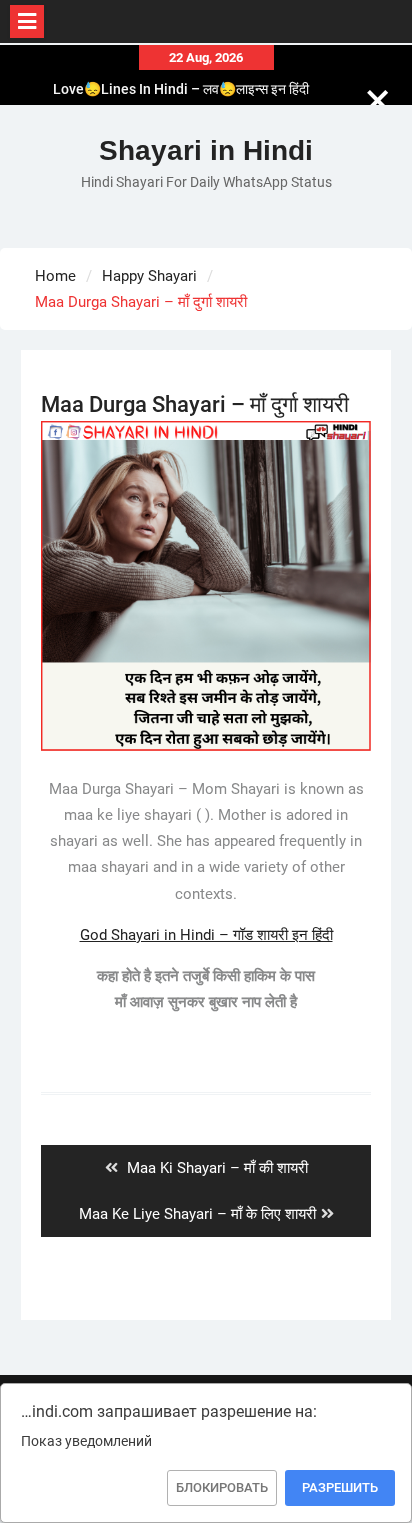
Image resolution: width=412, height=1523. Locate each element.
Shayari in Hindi (206, 150)
